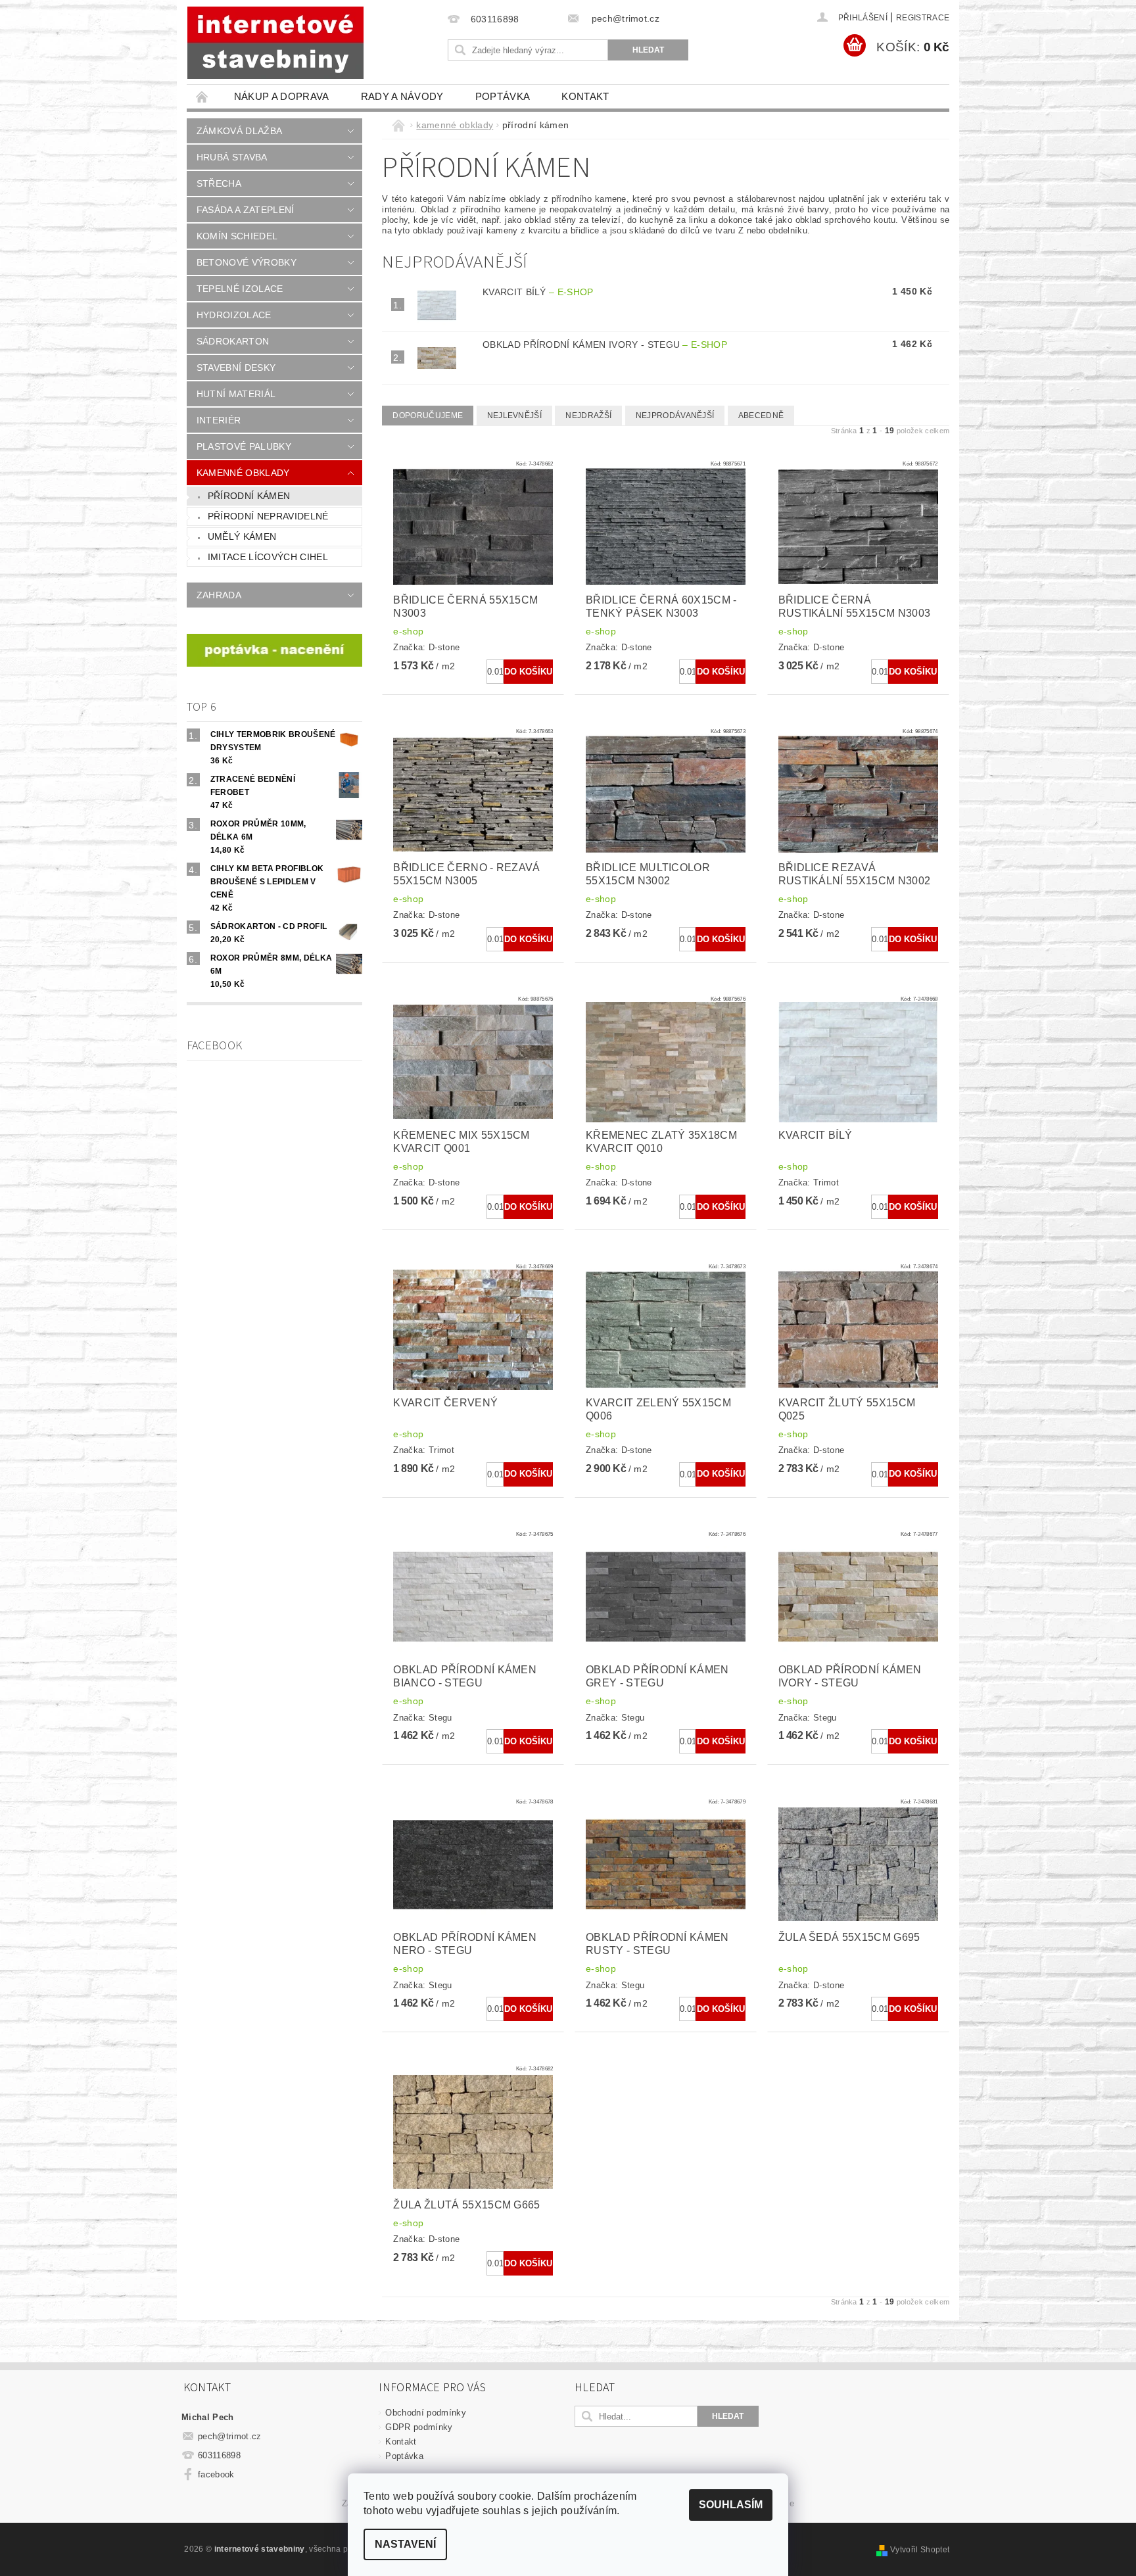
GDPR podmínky (419, 2427)
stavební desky (236, 368)
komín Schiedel (237, 236)
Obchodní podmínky (425, 2413)
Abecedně (761, 416)
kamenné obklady (243, 473)
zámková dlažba (239, 131)
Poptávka (503, 96)
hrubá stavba (232, 157)
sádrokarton (233, 341)
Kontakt (585, 96)
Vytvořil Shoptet (920, 2550)
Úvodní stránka (202, 96)
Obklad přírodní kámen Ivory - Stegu (605, 345)
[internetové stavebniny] (275, 43)
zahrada (219, 595)
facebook (216, 2474)
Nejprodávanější (675, 416)
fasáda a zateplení (246, 210)
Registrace (923, 18)
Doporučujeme (428, 416)
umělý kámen (242, 537)
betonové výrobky (247, 262)
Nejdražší (588, 416)
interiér (219, 420)
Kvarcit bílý (538, 292)
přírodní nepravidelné (268, 516)
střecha (219, 183)
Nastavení (405, 2544)
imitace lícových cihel (268, 557)
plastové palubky (244, 446)
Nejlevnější (515, 416)
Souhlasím (731, 2505)
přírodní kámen (249, 496)
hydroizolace (234, 315)
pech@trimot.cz (230, 2436)
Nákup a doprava (282, 96)
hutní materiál (236, 394)
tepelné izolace (240, 289)
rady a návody (402, 96)
